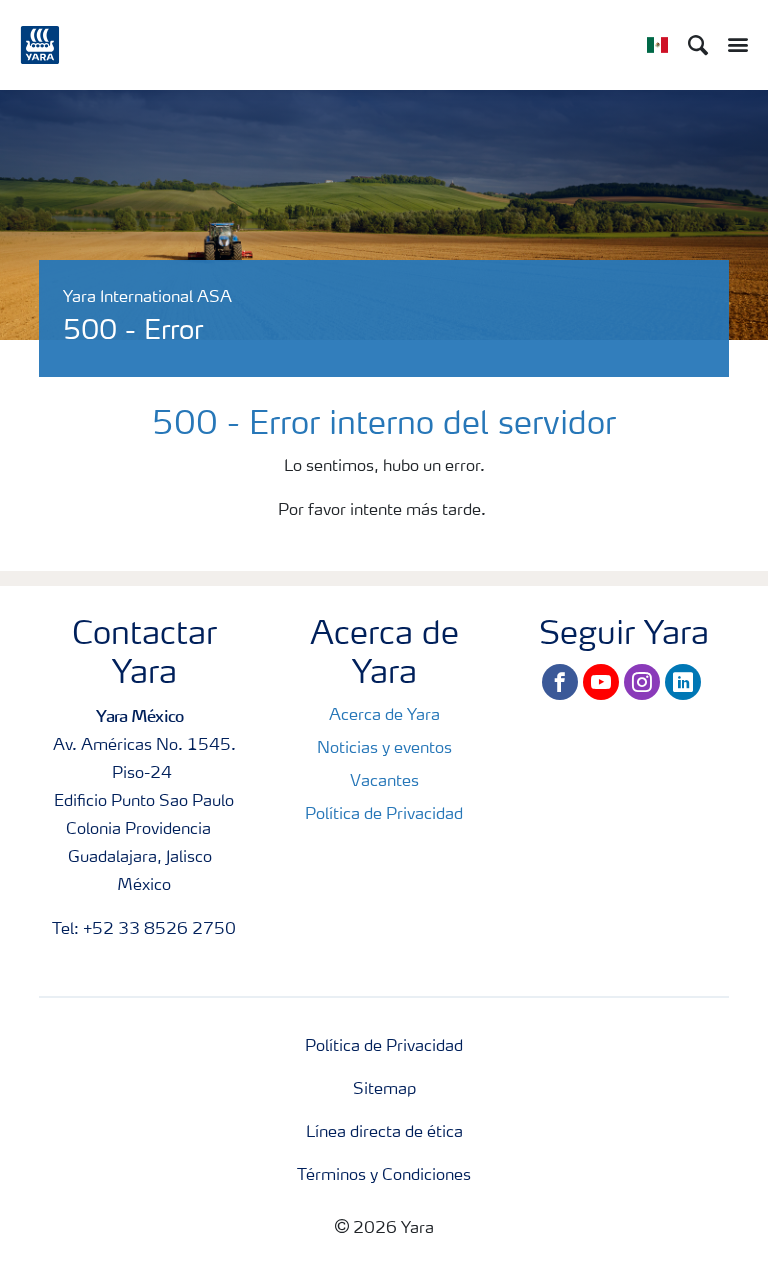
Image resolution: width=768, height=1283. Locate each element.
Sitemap (384, 1090)
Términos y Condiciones (384, 1176)
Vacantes (384, 782)
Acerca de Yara (384, 716)
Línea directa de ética (384, 1133)
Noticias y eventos (384, 749)
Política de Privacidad (384, 815)
